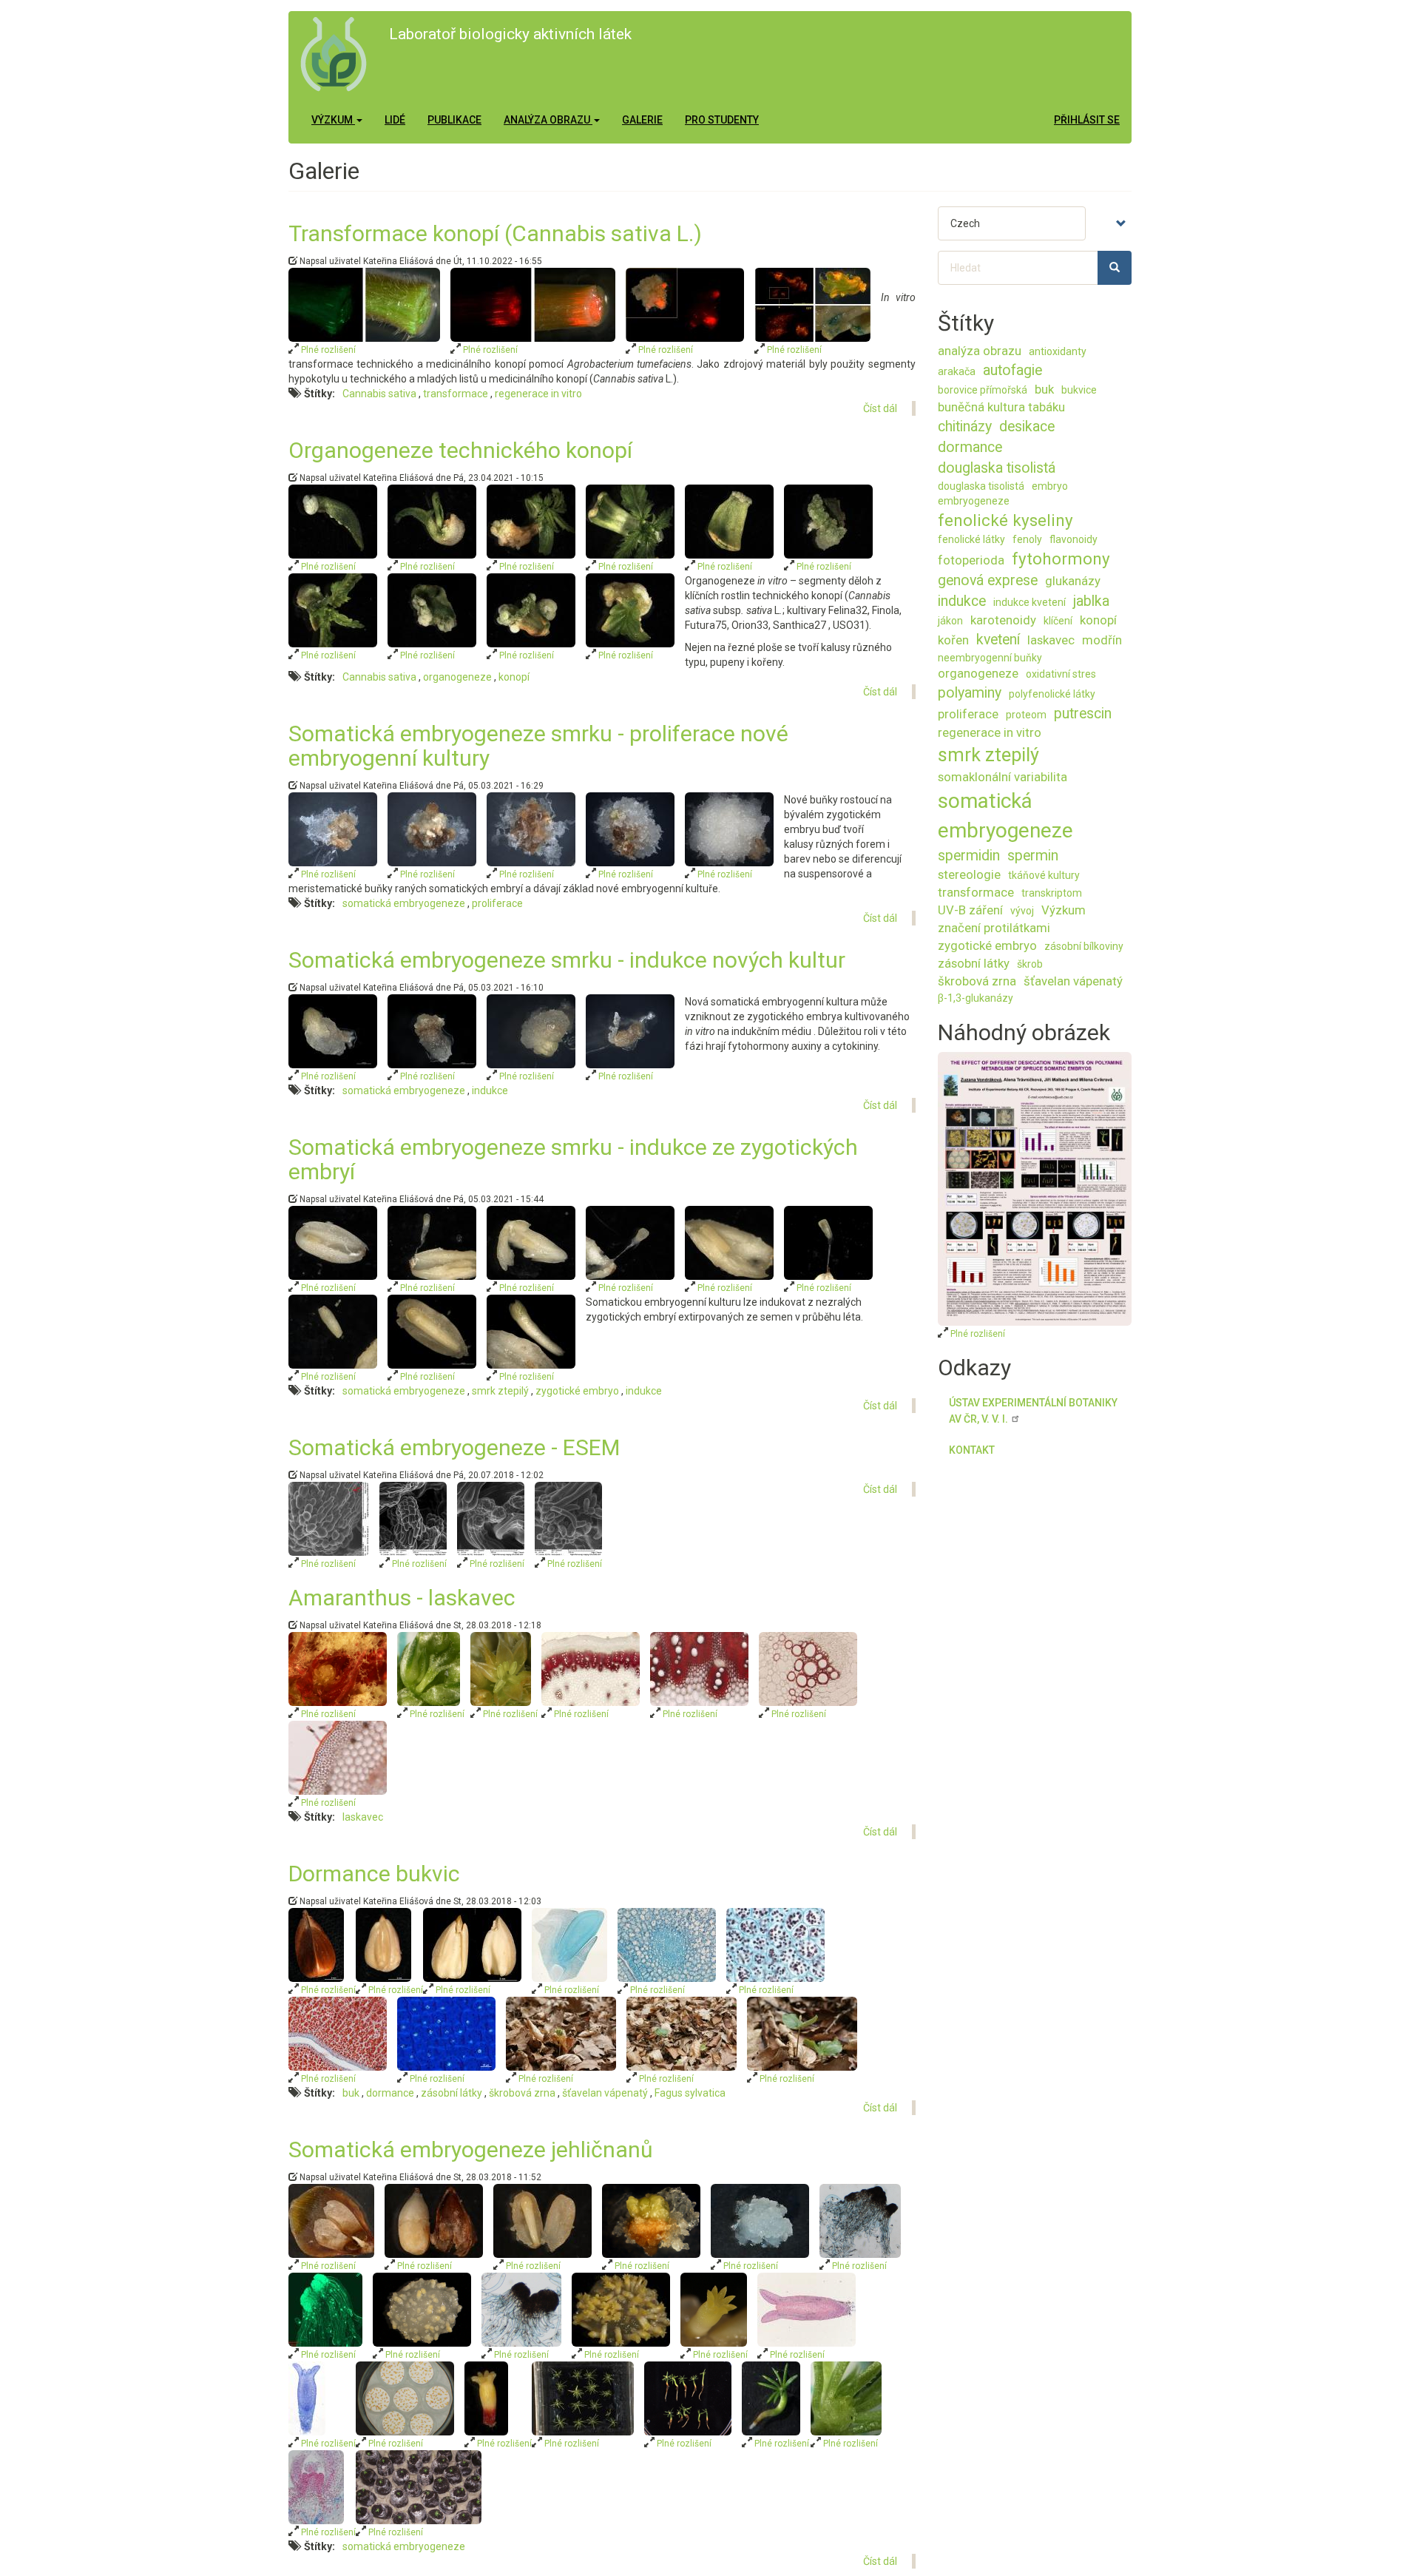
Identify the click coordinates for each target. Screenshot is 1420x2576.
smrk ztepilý (500, 1391)
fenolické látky (971, 539)
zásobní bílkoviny (1084, 946)
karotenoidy (1003, 620)
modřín (1102, 640)
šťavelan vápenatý (605, 2093)
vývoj (1022, 911)
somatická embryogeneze (404, 903)
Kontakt (972, 1450)
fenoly (1027, 539)
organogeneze (457, 677)
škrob (1030, 964)
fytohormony (1061, 559)
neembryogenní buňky (990, 658)
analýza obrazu (980, 351)
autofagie (1012, 370)
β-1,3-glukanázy (976, 998)
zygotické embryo (577, 1391)
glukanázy (1073, 581)
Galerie (642, 120)
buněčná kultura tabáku (1001, 407)
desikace (1027, 426)
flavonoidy (1074, 539)
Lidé (395, 120)
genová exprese (988, 580)
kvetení (998, 640)
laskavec (363, 1817)
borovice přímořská (983, 390)
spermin (1033, 856)
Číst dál (880, 408)
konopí (514, 677)
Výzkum (333, 120)
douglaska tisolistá (997, 468)
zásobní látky (452, 2093)
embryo (1050, 486)
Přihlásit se (1087, 120)
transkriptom (1052, 893)
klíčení (1058, 621)
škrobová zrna (522, 2093)
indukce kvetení (1029, 602)
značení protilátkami (994, 928)
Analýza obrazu (548, 120)
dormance (390, 2093)
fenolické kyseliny (1005, 520)
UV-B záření (970, 910)
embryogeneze (974, 501)
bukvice (1079, 390)
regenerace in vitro (538, 394)
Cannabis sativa (379, 394)
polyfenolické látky (1052, 694)
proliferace (497, 903)
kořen (953, 640)
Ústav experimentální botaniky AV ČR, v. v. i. (1033, 1411)
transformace (456, 394)
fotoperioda (971, 560)
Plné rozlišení (327, 350)
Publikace (454, 120)
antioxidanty (1058, 351)
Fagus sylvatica (690, 2093)
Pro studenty (722, 120)
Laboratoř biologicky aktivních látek (510, 34)
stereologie (969, 874)
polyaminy (970, 693)
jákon (950, 621)
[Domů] (339, 54)
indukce (490, 1090)
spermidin (969, 856)
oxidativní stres (1061, 674)
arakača (957, 371)
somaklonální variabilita (1003, 777)
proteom (1026, 715)
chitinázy (965, 426)
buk (351, 2093)
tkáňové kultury (1044, 875)
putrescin (1083, 714)
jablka (1091, 601)
